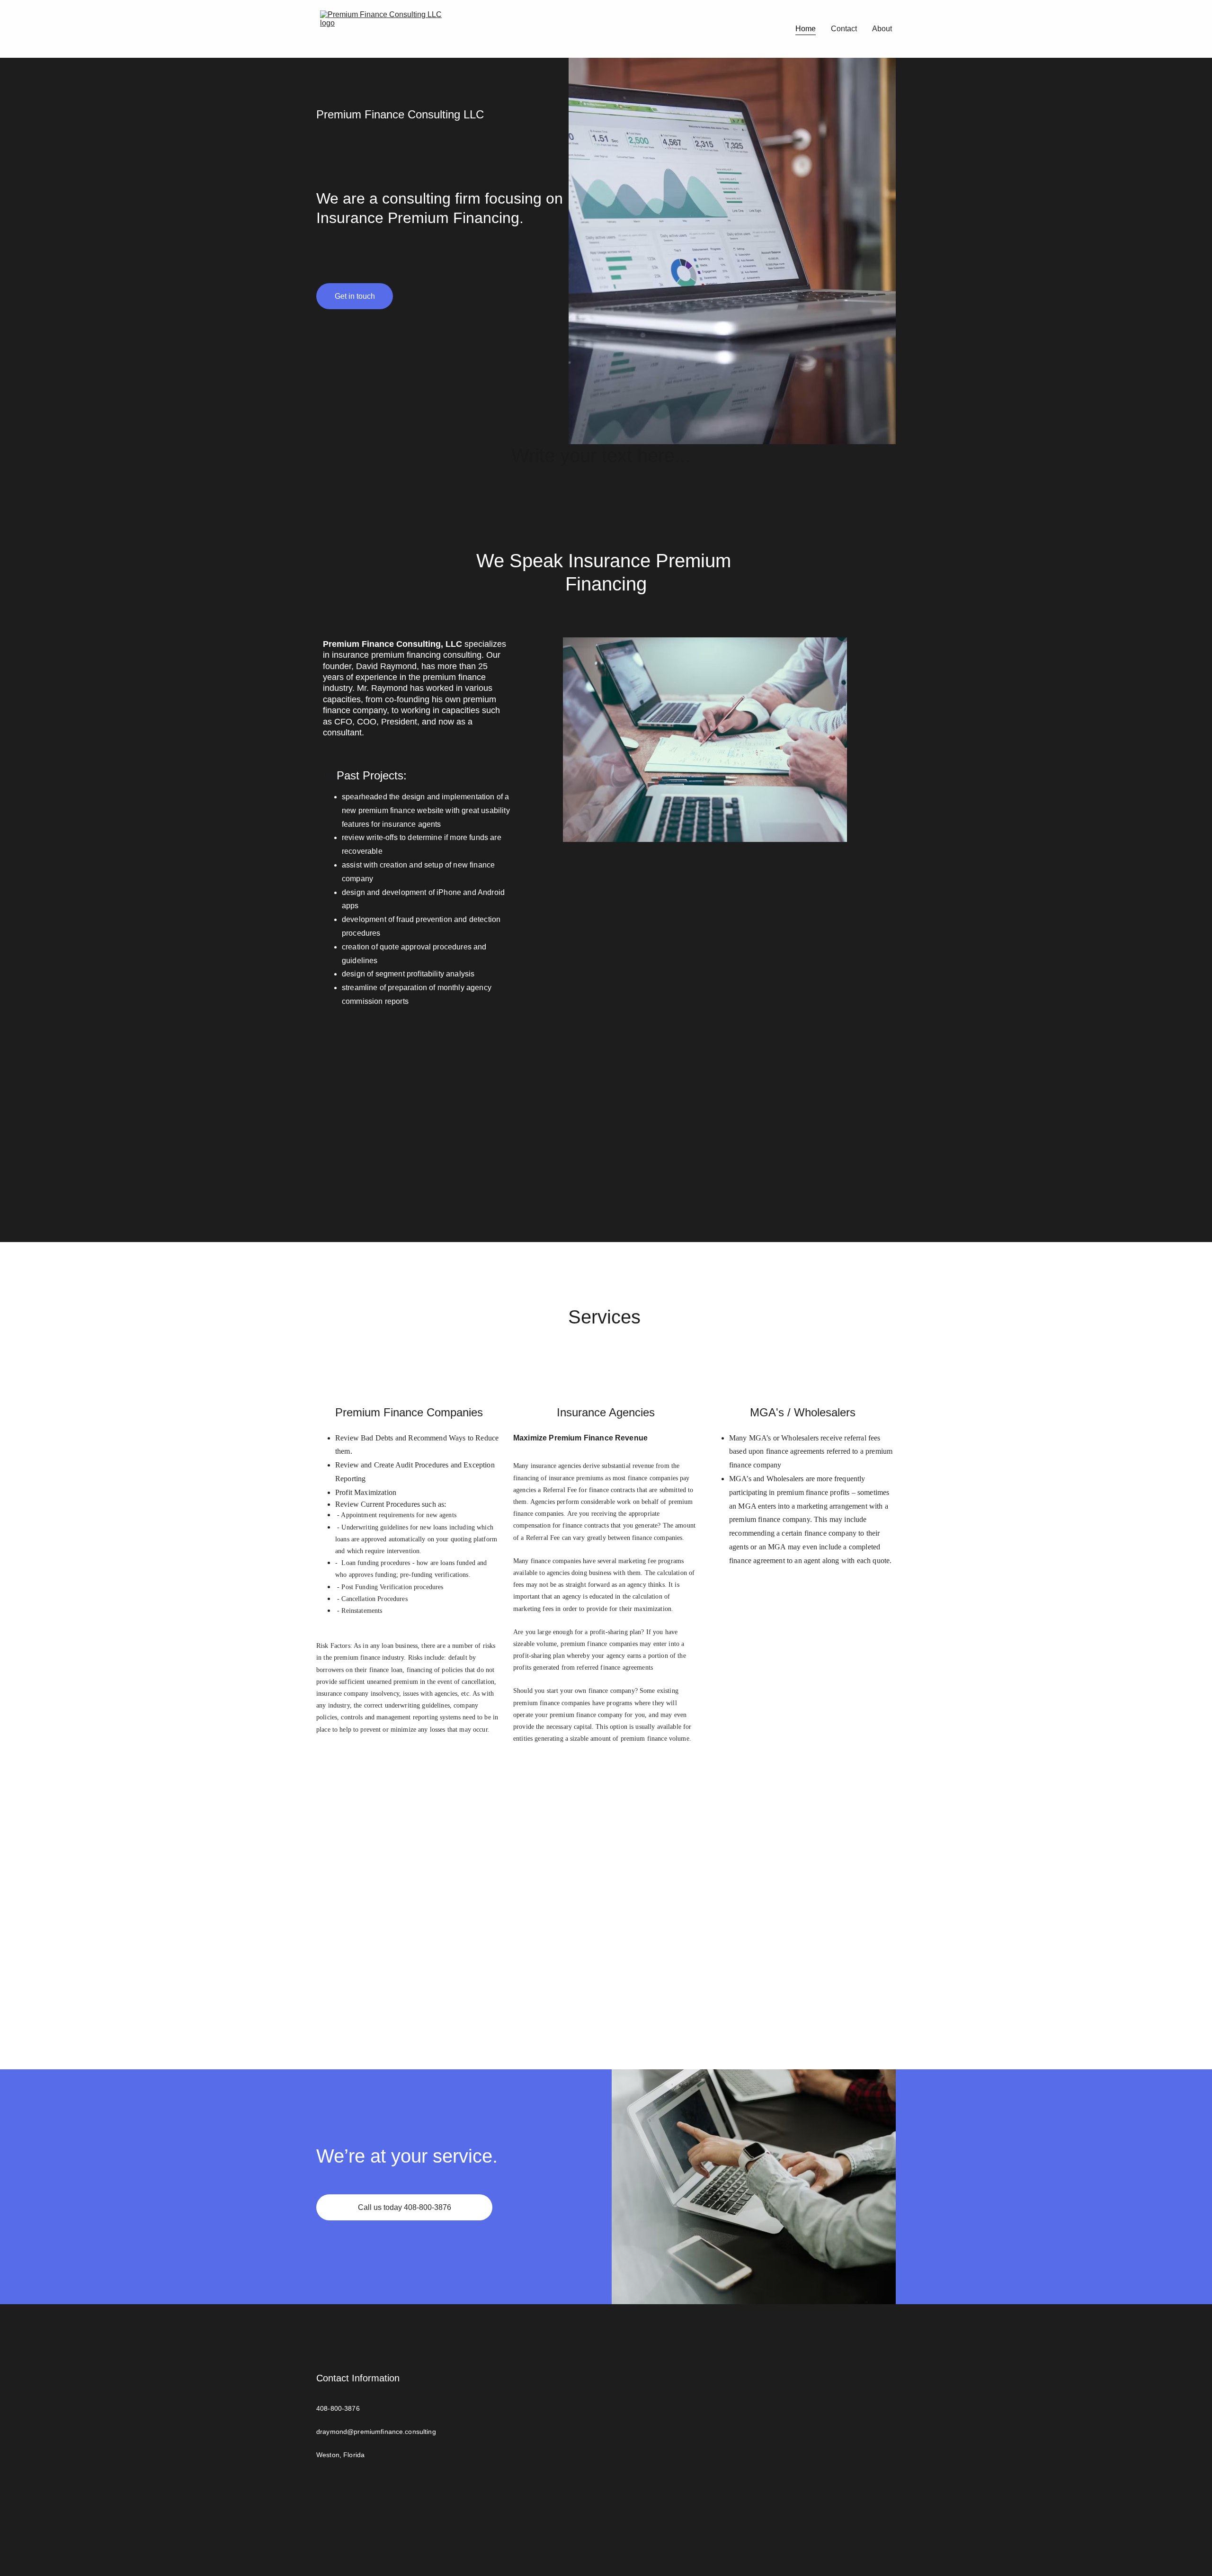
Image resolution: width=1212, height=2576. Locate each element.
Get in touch (355, 296)
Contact (844, 29)
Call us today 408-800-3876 (405, 2207)
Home (806, 29)
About (882, 29)
